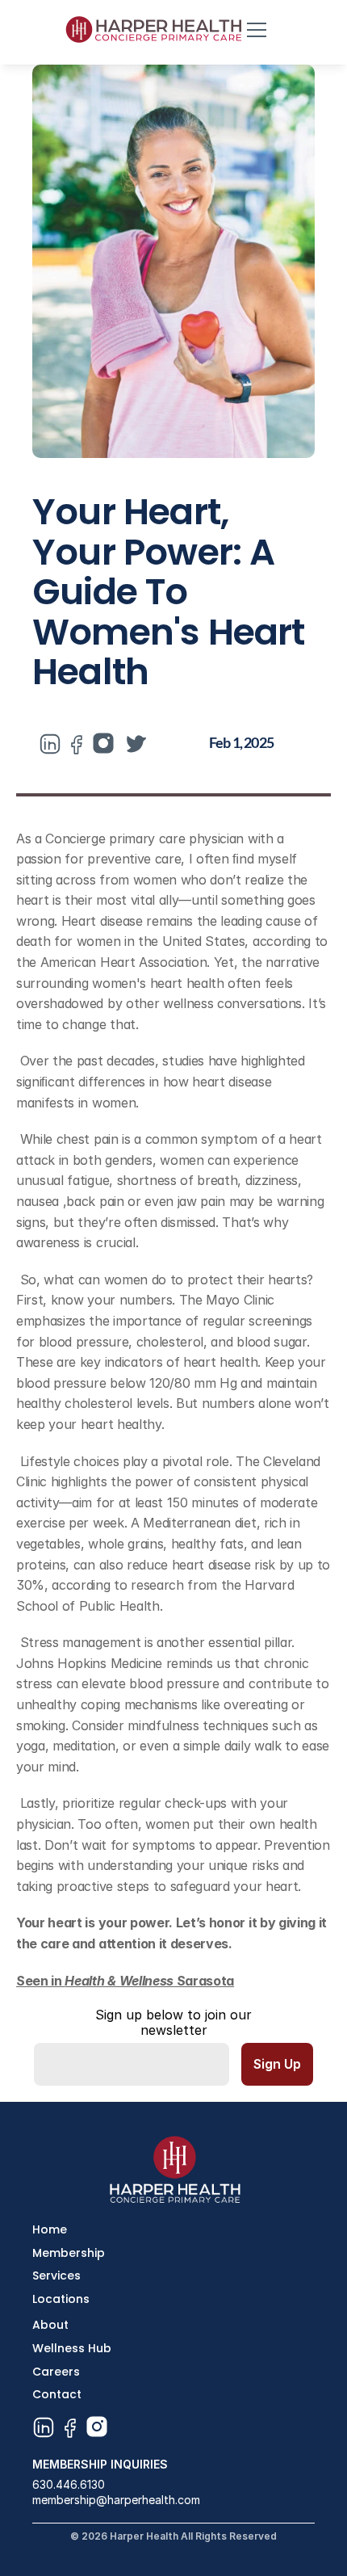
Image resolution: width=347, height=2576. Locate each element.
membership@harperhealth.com (116, 2500)
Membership (69, 2253)
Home (50, 2229)
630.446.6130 (69, 2484)
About (50, 2325)
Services (56, 2276)
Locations (61, 2299)
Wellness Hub (72, 2348)
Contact (57, 2394)
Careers (56, 2372)
